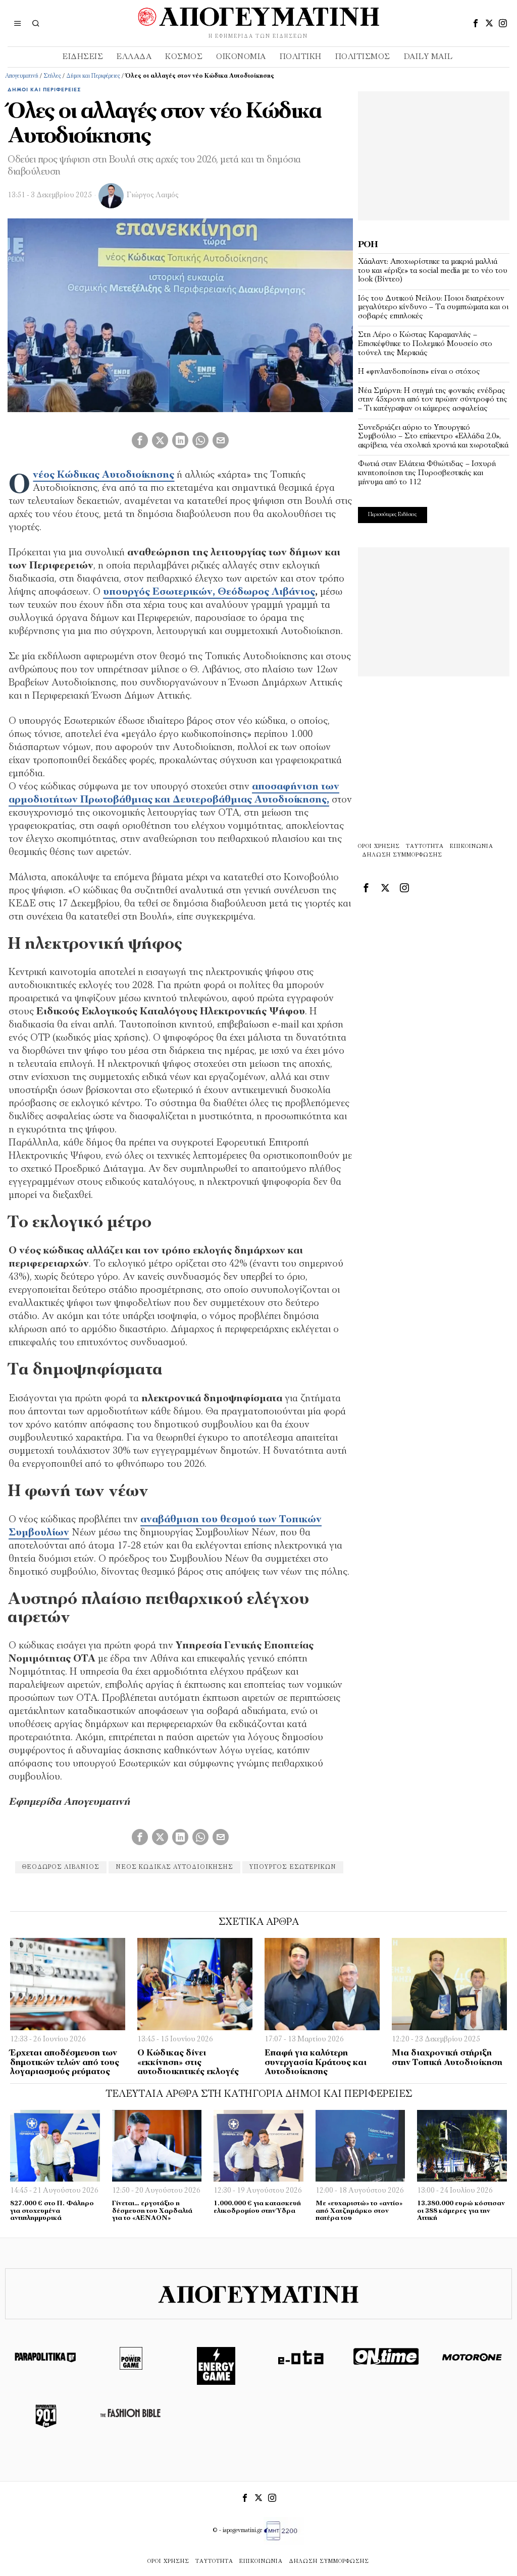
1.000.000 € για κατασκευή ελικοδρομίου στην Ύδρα (257, 2207)
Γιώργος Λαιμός (153, 195)
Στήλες (52, 76)
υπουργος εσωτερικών (293, 1867)
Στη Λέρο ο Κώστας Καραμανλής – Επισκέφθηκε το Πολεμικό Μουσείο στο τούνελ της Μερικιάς (425, 344)
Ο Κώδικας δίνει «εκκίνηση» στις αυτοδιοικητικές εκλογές (188, 2063)
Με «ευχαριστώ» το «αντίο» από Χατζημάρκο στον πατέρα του (359, 2211)
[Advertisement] (434, 154)
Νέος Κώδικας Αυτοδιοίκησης (174, 1867)
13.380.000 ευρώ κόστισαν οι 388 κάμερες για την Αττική (461, 2211)
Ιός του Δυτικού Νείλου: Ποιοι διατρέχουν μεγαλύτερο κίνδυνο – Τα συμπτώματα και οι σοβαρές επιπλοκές (433, 307)
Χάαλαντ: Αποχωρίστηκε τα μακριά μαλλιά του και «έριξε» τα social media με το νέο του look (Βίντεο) (433, 271)
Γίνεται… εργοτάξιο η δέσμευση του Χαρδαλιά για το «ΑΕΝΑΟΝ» (152, 2211)
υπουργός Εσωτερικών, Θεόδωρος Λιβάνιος (209, 592)
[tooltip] (476, 23)
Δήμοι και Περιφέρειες (93, 76)
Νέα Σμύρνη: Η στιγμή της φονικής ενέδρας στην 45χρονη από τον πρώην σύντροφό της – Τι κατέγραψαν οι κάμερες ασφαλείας (433, 400)
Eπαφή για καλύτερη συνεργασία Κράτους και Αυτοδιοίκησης (316, 2063)
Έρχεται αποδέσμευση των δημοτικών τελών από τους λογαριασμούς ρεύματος (65, 2063)
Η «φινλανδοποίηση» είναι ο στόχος (419, 372)
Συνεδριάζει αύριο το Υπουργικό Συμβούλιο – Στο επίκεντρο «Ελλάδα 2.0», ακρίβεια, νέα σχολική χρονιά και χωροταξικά (433, 437)
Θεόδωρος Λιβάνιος (61, 1867)
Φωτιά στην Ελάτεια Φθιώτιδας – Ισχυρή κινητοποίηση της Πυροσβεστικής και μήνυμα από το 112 (427, 473)
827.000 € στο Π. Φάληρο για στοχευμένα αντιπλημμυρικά (52, 2211)
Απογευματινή (22, 76)
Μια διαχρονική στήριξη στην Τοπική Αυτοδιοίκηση (447, 2058)
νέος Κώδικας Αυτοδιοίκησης (104, 475)
